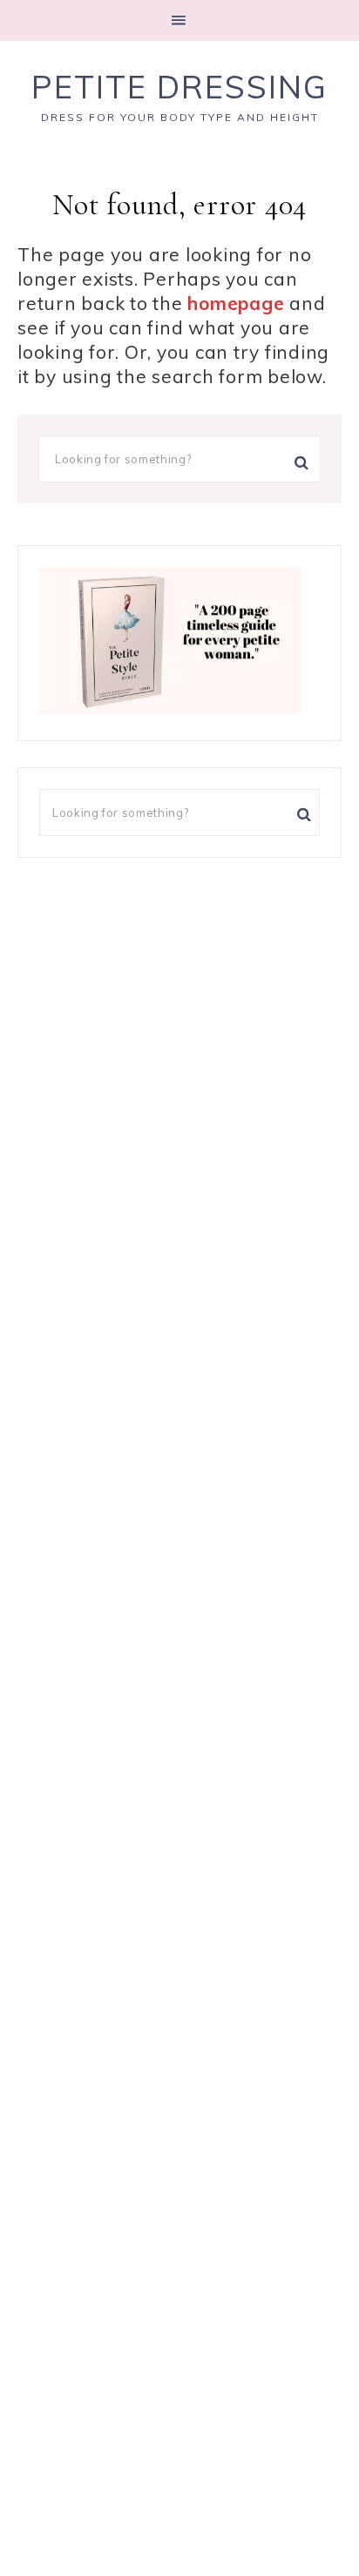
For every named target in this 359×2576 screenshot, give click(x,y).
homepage (236, 303)
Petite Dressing (179, 87)
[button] (179, 20)
